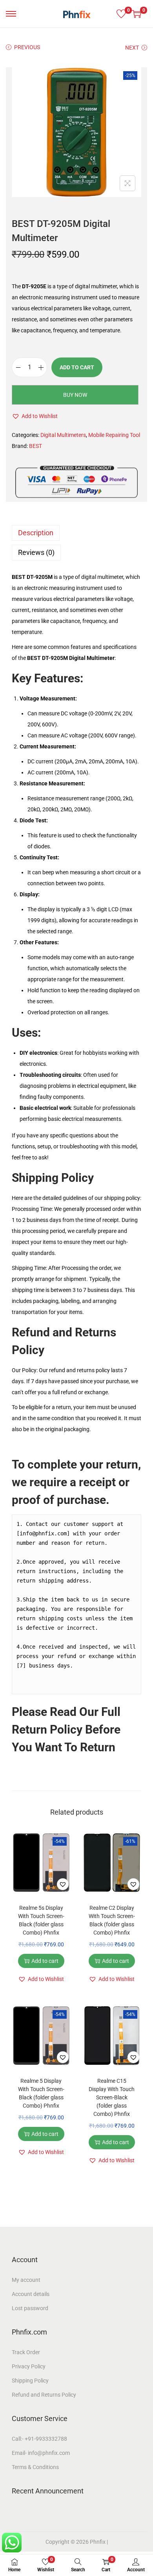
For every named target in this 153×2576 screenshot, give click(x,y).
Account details (31, 2294)
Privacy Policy (29, 2366)
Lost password (30, 2308)
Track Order (26, 2352)
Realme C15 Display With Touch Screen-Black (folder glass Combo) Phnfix (112, 2097)
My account (26, 2280)
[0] (121, 14)
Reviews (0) (36, 552)
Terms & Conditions (35, 2467)
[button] (35, 416)
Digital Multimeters (63, 435)
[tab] (76, 533)
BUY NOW (75, 395)
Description (36, 533)
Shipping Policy (53, 1178)
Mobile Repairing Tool (114, 435)
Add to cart (77, 367)
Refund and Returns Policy (44, 2395)
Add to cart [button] (45, 1961)
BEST (36, 446)
